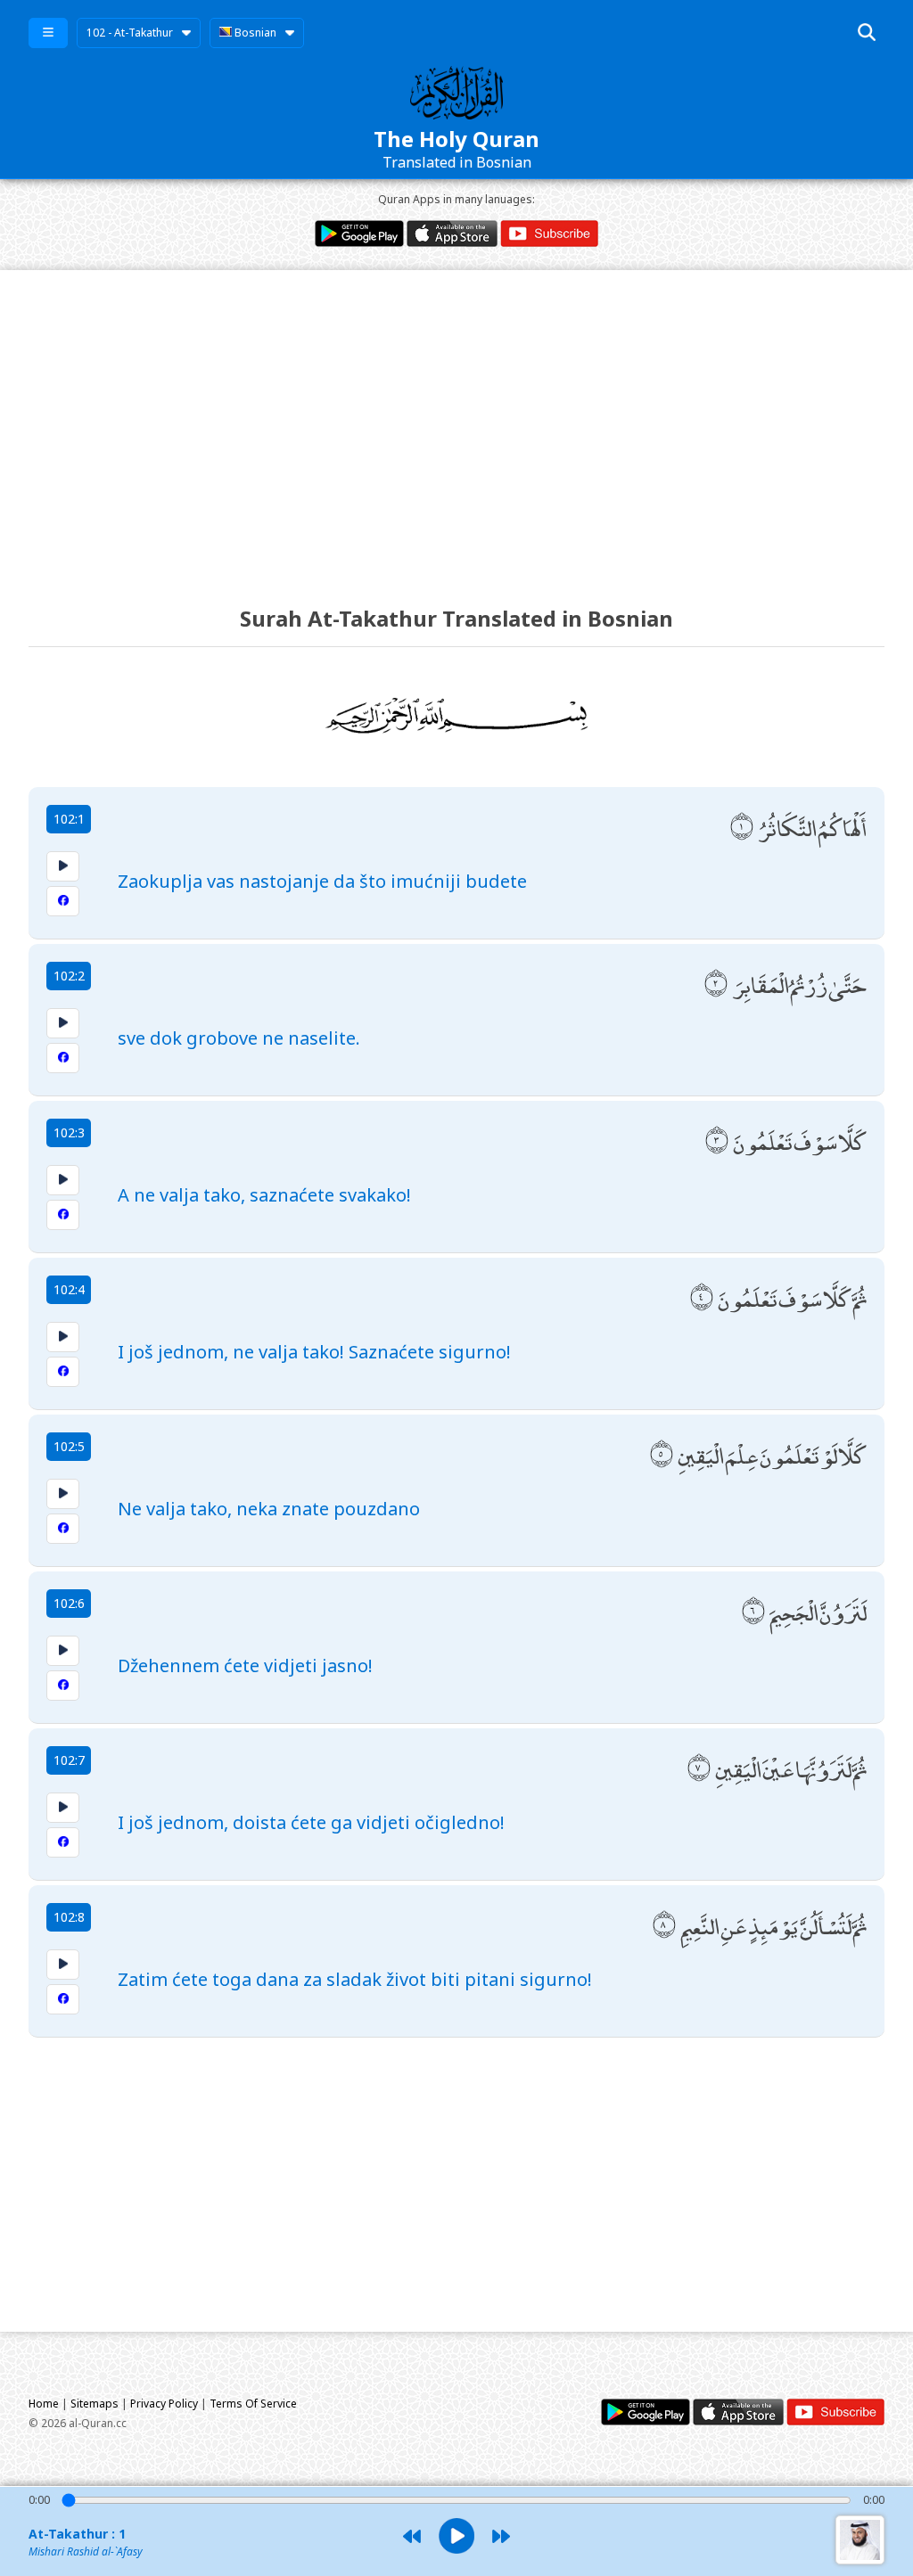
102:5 (69, 1446)
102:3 (69, 1132)
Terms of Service (253, 2404)
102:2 (69, 976)
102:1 (69, 819)
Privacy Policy (164, 2404)
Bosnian (254, 33)
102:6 (69, 1603)
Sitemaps (95, 2404)
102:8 (69, 1917)
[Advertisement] (456, 422)
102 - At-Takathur (130, 33)
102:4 (69, 1289)
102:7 (69, 1760)
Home (44, 2404)
